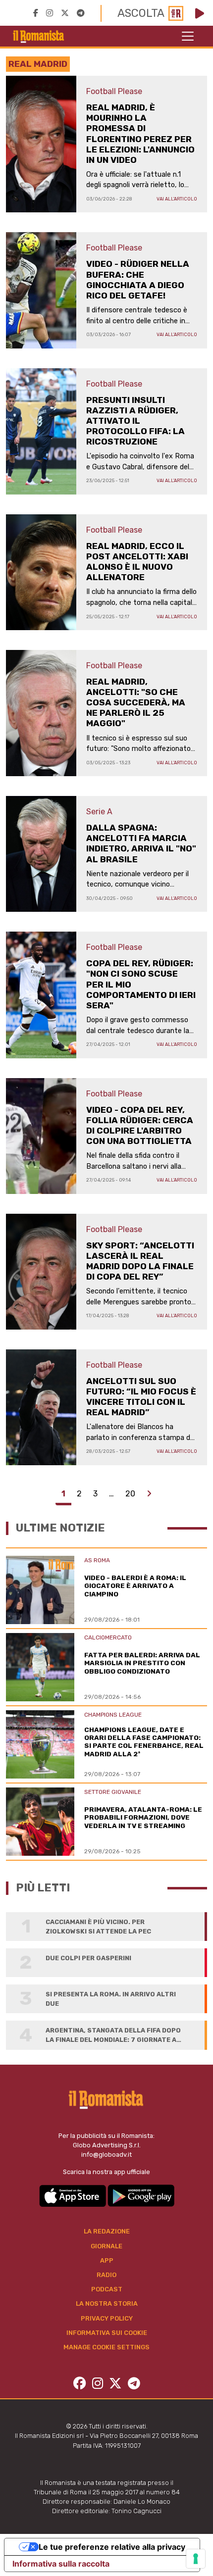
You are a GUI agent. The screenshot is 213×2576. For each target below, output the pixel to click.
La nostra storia (107, 2304)
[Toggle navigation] (188, 36)
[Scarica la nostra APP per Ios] (73, 2195)
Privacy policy (107, 2318)
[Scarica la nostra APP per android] (141, 2195)
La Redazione (107, 2231)
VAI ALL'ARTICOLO (177, 199)
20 (130, 1494)
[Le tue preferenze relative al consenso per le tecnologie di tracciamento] (196, 2559)
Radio (106, 2275)
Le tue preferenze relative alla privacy (112, 2547)
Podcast (107, 2289)
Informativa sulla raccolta (61, 2564)
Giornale (106, 2246)
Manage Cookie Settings (106, 2347)
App (107, 2260)
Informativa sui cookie (107, 2333)
